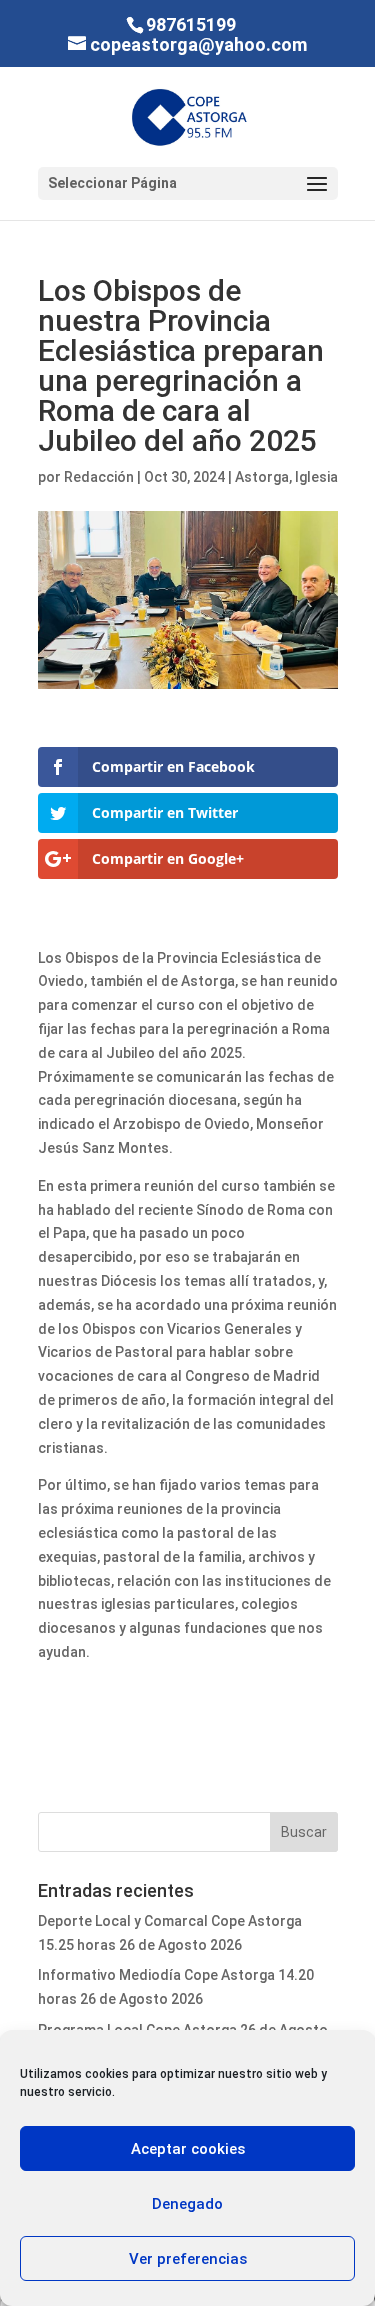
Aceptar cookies (188, 2149)
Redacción (99, 477)
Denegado (187, 2204)
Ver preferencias (188, 2259)
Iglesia (316, 477)
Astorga (262, 477)
